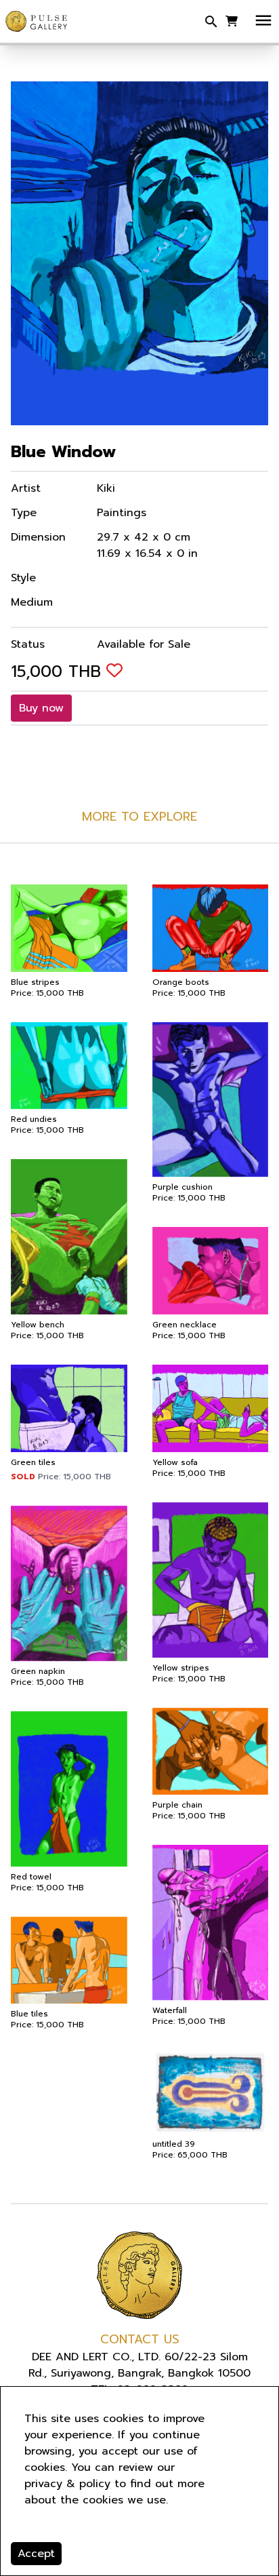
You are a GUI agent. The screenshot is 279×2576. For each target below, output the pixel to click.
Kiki (106, 488)
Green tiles (33, 1462)
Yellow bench (38, 1325)
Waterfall (170, 2010)
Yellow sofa (175, 1462)
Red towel (31, 1877)
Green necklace (185, 1325)
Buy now (41, 708)
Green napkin (38, 1671)
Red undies (34, 1119)
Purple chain (177, 1805)
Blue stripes (35, 982)
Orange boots (181, 982)
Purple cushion (183, 1187)
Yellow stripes (181, 1668)
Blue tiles (29, 2014)
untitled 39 (174, 2144)
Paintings (122, 513)
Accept (36, 2554)
